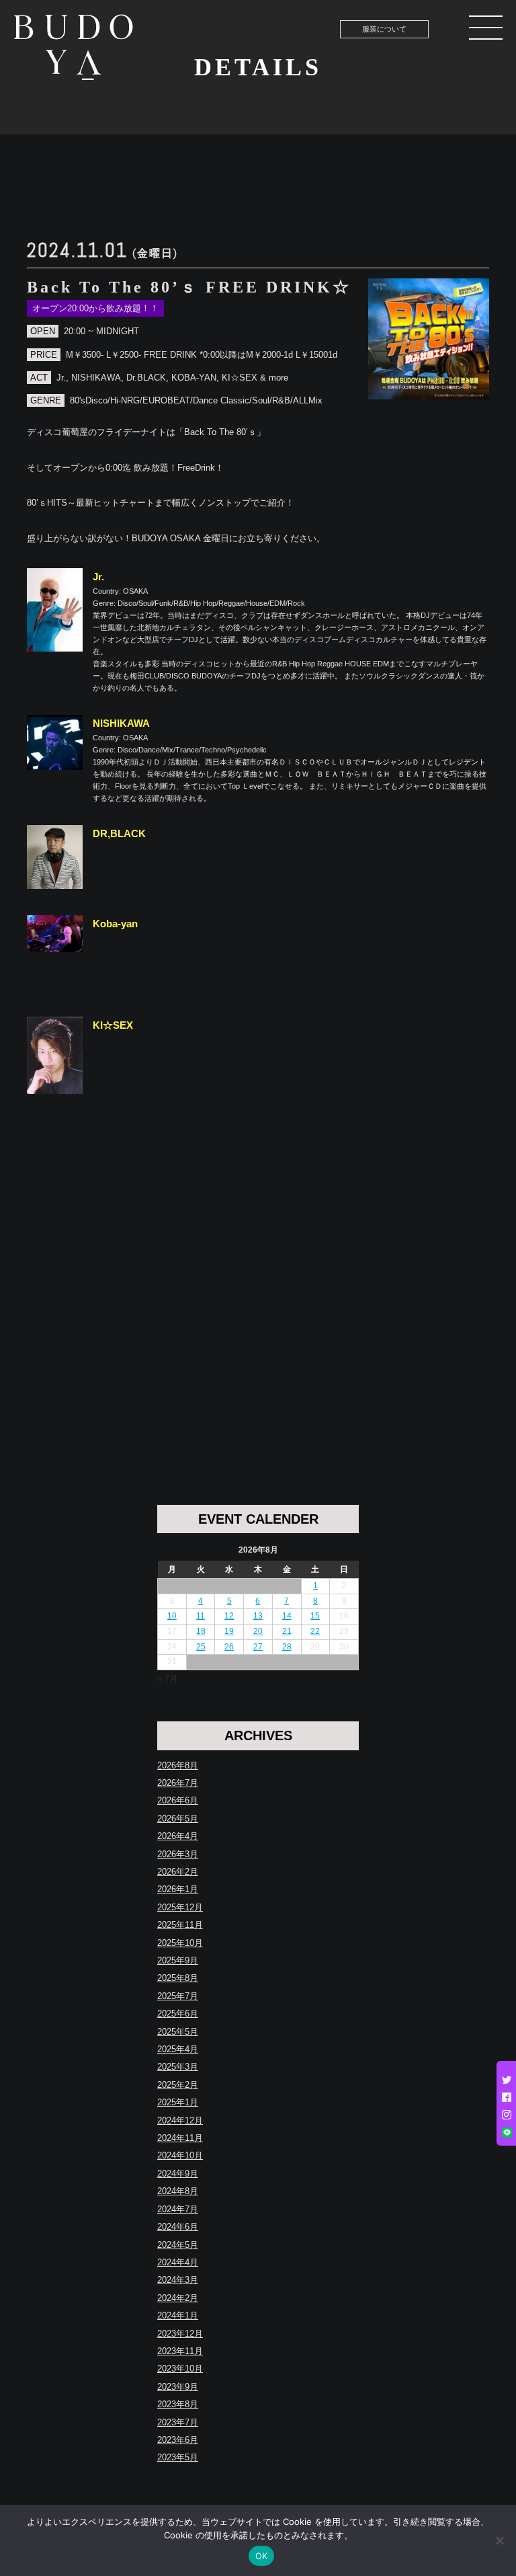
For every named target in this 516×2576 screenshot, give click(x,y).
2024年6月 (178, 2227)
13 (258, 1616)
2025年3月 (178, 2067)
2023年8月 (178, 2404)
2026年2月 (178, 1872)
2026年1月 (178, 1889)
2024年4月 (178, 2262)
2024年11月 (180, 2138)
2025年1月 (178, 2102)
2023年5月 (178, 2457)
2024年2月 (178, 2298)
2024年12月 (180, 2120)
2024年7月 (178, 2209)
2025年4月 (178, 2049)
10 (172, 1616)
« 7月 (168, 1679)
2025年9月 (178, 1960)
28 (287, 1647)
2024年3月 (178, 2280)
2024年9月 (178, 2174)
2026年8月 (178, 1765)
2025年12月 (180, 1907)
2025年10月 (180, 1943)
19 (229, 1631)
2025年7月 (178, 1996)
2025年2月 (178, 2085)
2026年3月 (178, 1854)
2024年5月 (178, 2245)
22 (315, 1631)
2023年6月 (178, 2440)
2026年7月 (178, 1783)
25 (201, 1647)
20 (258, 1631)
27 (258, 1647)
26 (229, 1647)
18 (201, 1631)
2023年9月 (178, 2387)
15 (315, 1616)
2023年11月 (180, 2351)
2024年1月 (178, 2315)
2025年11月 (180, 1925)
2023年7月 (178, 2422)
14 (287, 1616)
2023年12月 (180, 2334)
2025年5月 (178, 2032)
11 (201, 1616)
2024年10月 (180, 2155)
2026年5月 (178, 1819)
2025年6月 (178, 2014)
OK (262, 2556)
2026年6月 (178, 1800)
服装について (384, 29)
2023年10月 (180, 2369)
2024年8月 (178, 2191)
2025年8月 (178, 1978)
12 (229, 1616)
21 (287, 1631)
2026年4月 (178, 1836)
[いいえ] (499, 2540)
